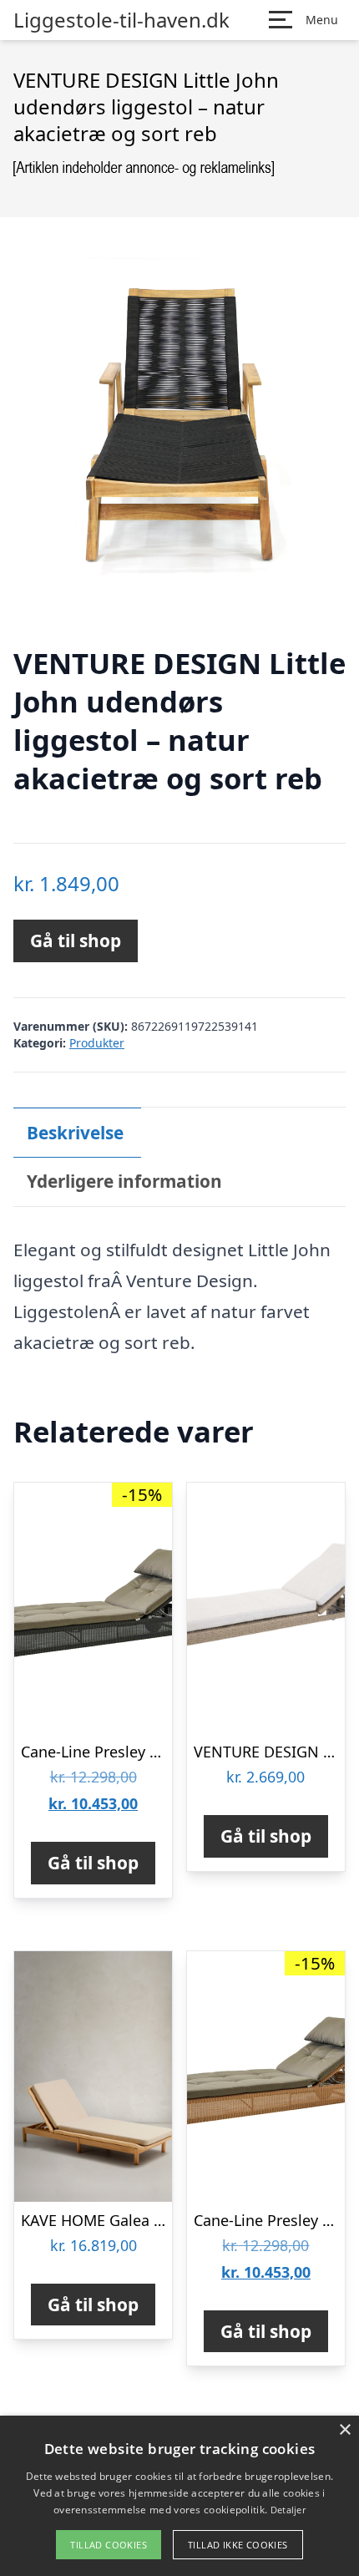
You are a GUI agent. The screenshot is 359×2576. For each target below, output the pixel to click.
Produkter (97, 1043)
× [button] (344, 2430)
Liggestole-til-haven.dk (121, 20)
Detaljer (288, 2510)
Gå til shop (76, 941)
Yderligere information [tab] (124, 1181)
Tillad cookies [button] (109, 2545)
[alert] (179, 2496)
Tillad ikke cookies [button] (238, 2545)
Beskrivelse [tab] (75, 1133)
